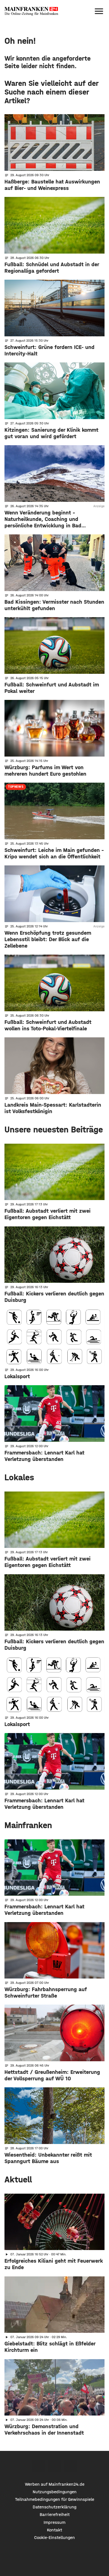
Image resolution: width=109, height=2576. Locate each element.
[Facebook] (39, 2466)
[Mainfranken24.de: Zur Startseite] (31, 11)
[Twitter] (55, 2466)
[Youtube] (71, 2466)
